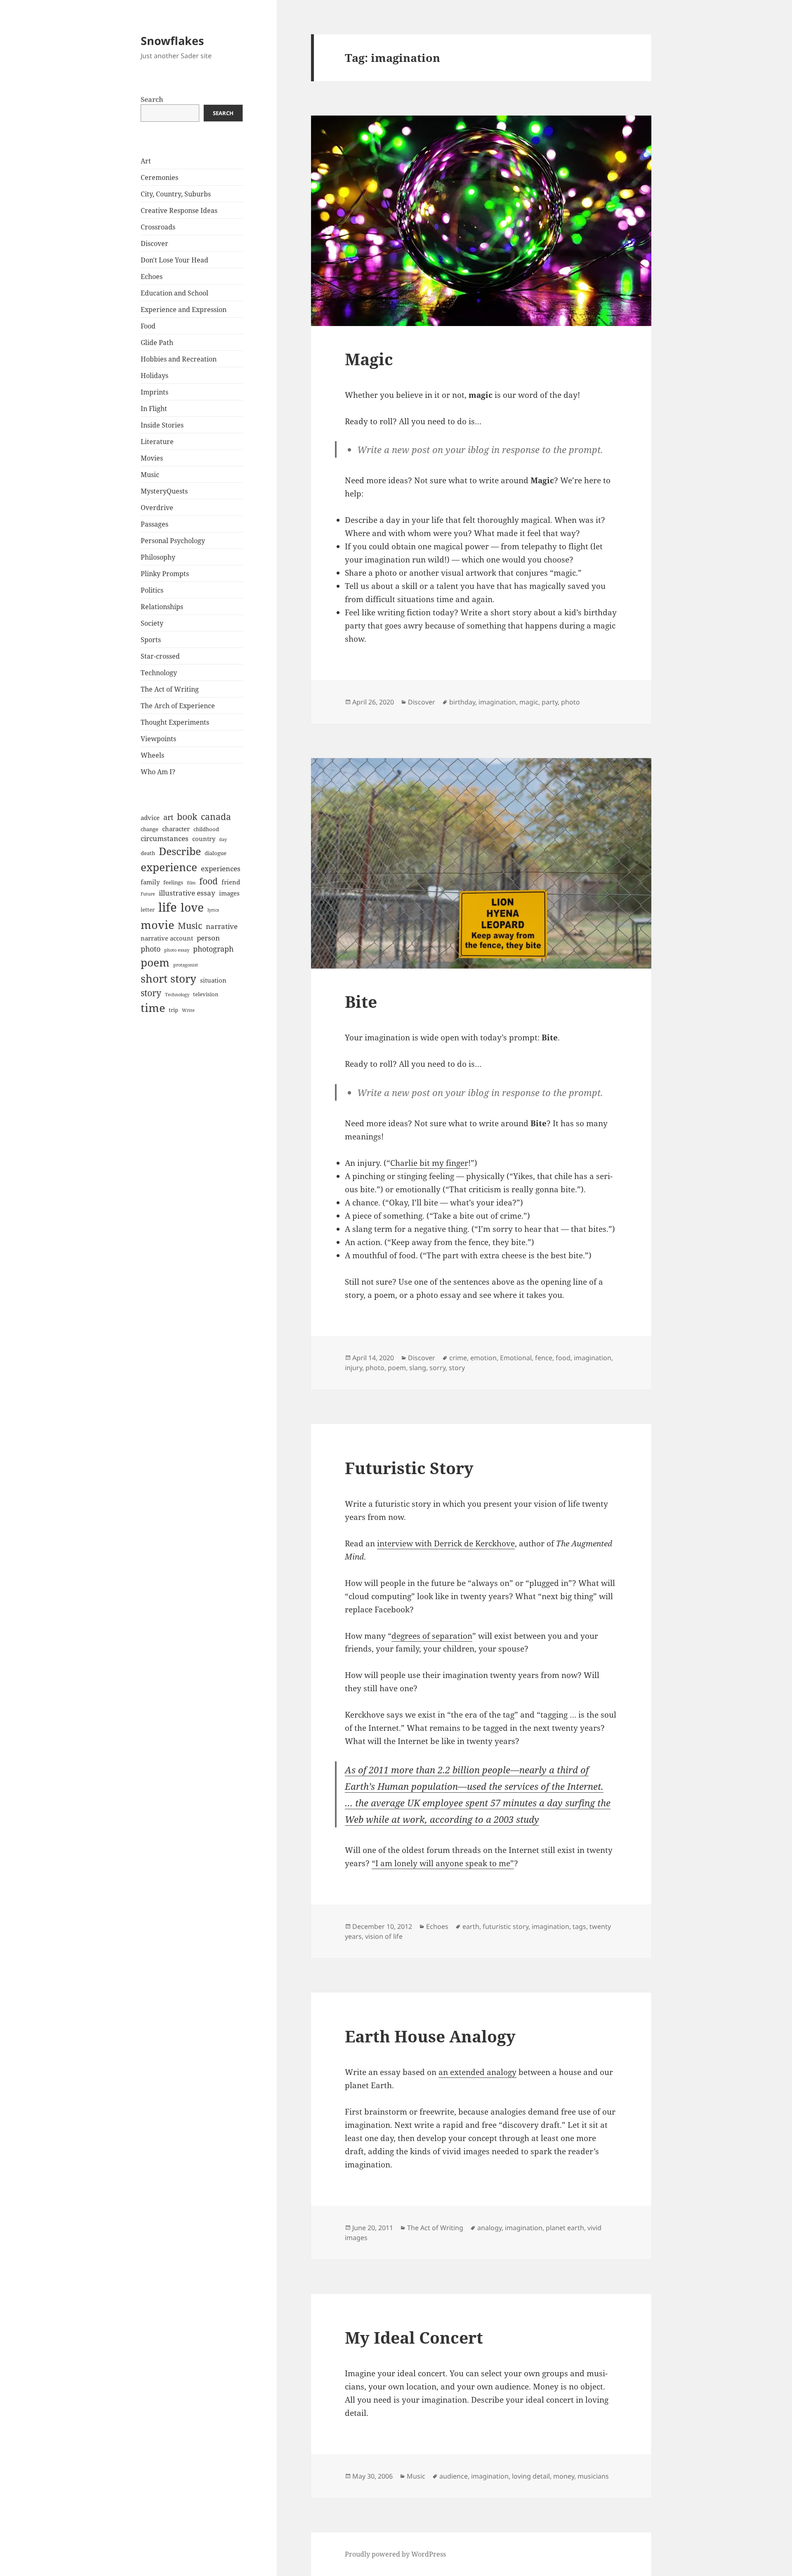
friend (231, 882)
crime (458, 1358)
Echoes (152, 277)
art (168, 817)
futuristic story (506, 1926)
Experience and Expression (184, 310)
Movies (152, 458)
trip (173, 1010)
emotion (483, 1358)
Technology (159, 673)
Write (188, 1010)
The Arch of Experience (178, 706)
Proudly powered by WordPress (395, 2554)
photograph (213, 949)
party (550, 702)
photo (151, 949)
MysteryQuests (164, 491)
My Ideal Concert (414, 2337)
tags (579, 1926)
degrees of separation (432, 1636)
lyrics (213, 910)
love (192, 907)
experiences (221, 869)
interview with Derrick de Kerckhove (446, 1543)
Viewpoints (158, 739)
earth (471, 1926)
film (191, 883)
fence (544, 1358)
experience (169, 867)
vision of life (384, 1936)
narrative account (167, 938)
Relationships (162, 607)
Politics (152, 590)
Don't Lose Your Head (174, 260)
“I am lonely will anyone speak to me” (443, 1863)
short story (169, 978)
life (168, 907)
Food (148, 326)
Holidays (154, 376)
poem (155, 962)
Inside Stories (162, 425)
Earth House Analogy (430, 2036)
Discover (154, 243)
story (151, 993)
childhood (206, 829)
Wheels (152, 755)
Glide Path (157, 343)
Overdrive (157, 508)
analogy (489, 2228)
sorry (437, 1368)
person (208, 938)
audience (454, 2476)
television (206, 994)
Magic (369, 359)
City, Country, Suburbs (176, 194)
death (148, 853)
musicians (593, 2476)
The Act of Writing (170, 689)
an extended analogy (477, 2072)
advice (150, 818)
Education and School (174, 293)
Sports (151, 640)
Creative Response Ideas (179, 210)
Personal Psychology (173, 541)
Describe (180, 851)
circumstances (165, 838)
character (176, 829)
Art (146, 161)
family (150, 882)
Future (148, 894)
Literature (157, 442)
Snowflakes (172, 41)
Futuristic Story (409, 1468)
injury (354, 1368)
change (150, 829)
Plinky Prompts (165, 574)
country (204, 839)
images (229, 893)
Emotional (516, 1358)
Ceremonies (159, 177)
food (209, 881)
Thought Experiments (175, 722)
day (223, 839)
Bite (361, 1001)
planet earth (565, 2228)
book (187, 817)
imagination (497, 702)
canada (216, 817)
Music (150, 475)
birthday (462, 702)
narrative (222, 926)
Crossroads (158, 227)
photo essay (177, 950)
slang (418, 1368)
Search (152, 99)
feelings (173, 882)
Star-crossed (160, 656)
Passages (154, 524)
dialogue (216, 853)
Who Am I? (158, 772)
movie (157, 925)
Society (152, 623)
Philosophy (158, 557)
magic (529, 702)
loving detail (531, 2476)
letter (148, 910)
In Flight (154, 409)
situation (213, 980)
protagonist (186, 965)
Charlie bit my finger (429, 1163)
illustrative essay (187, 893)
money (564, 2476)
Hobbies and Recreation (179, 359)
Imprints (154, 392)
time (153, 1008)
